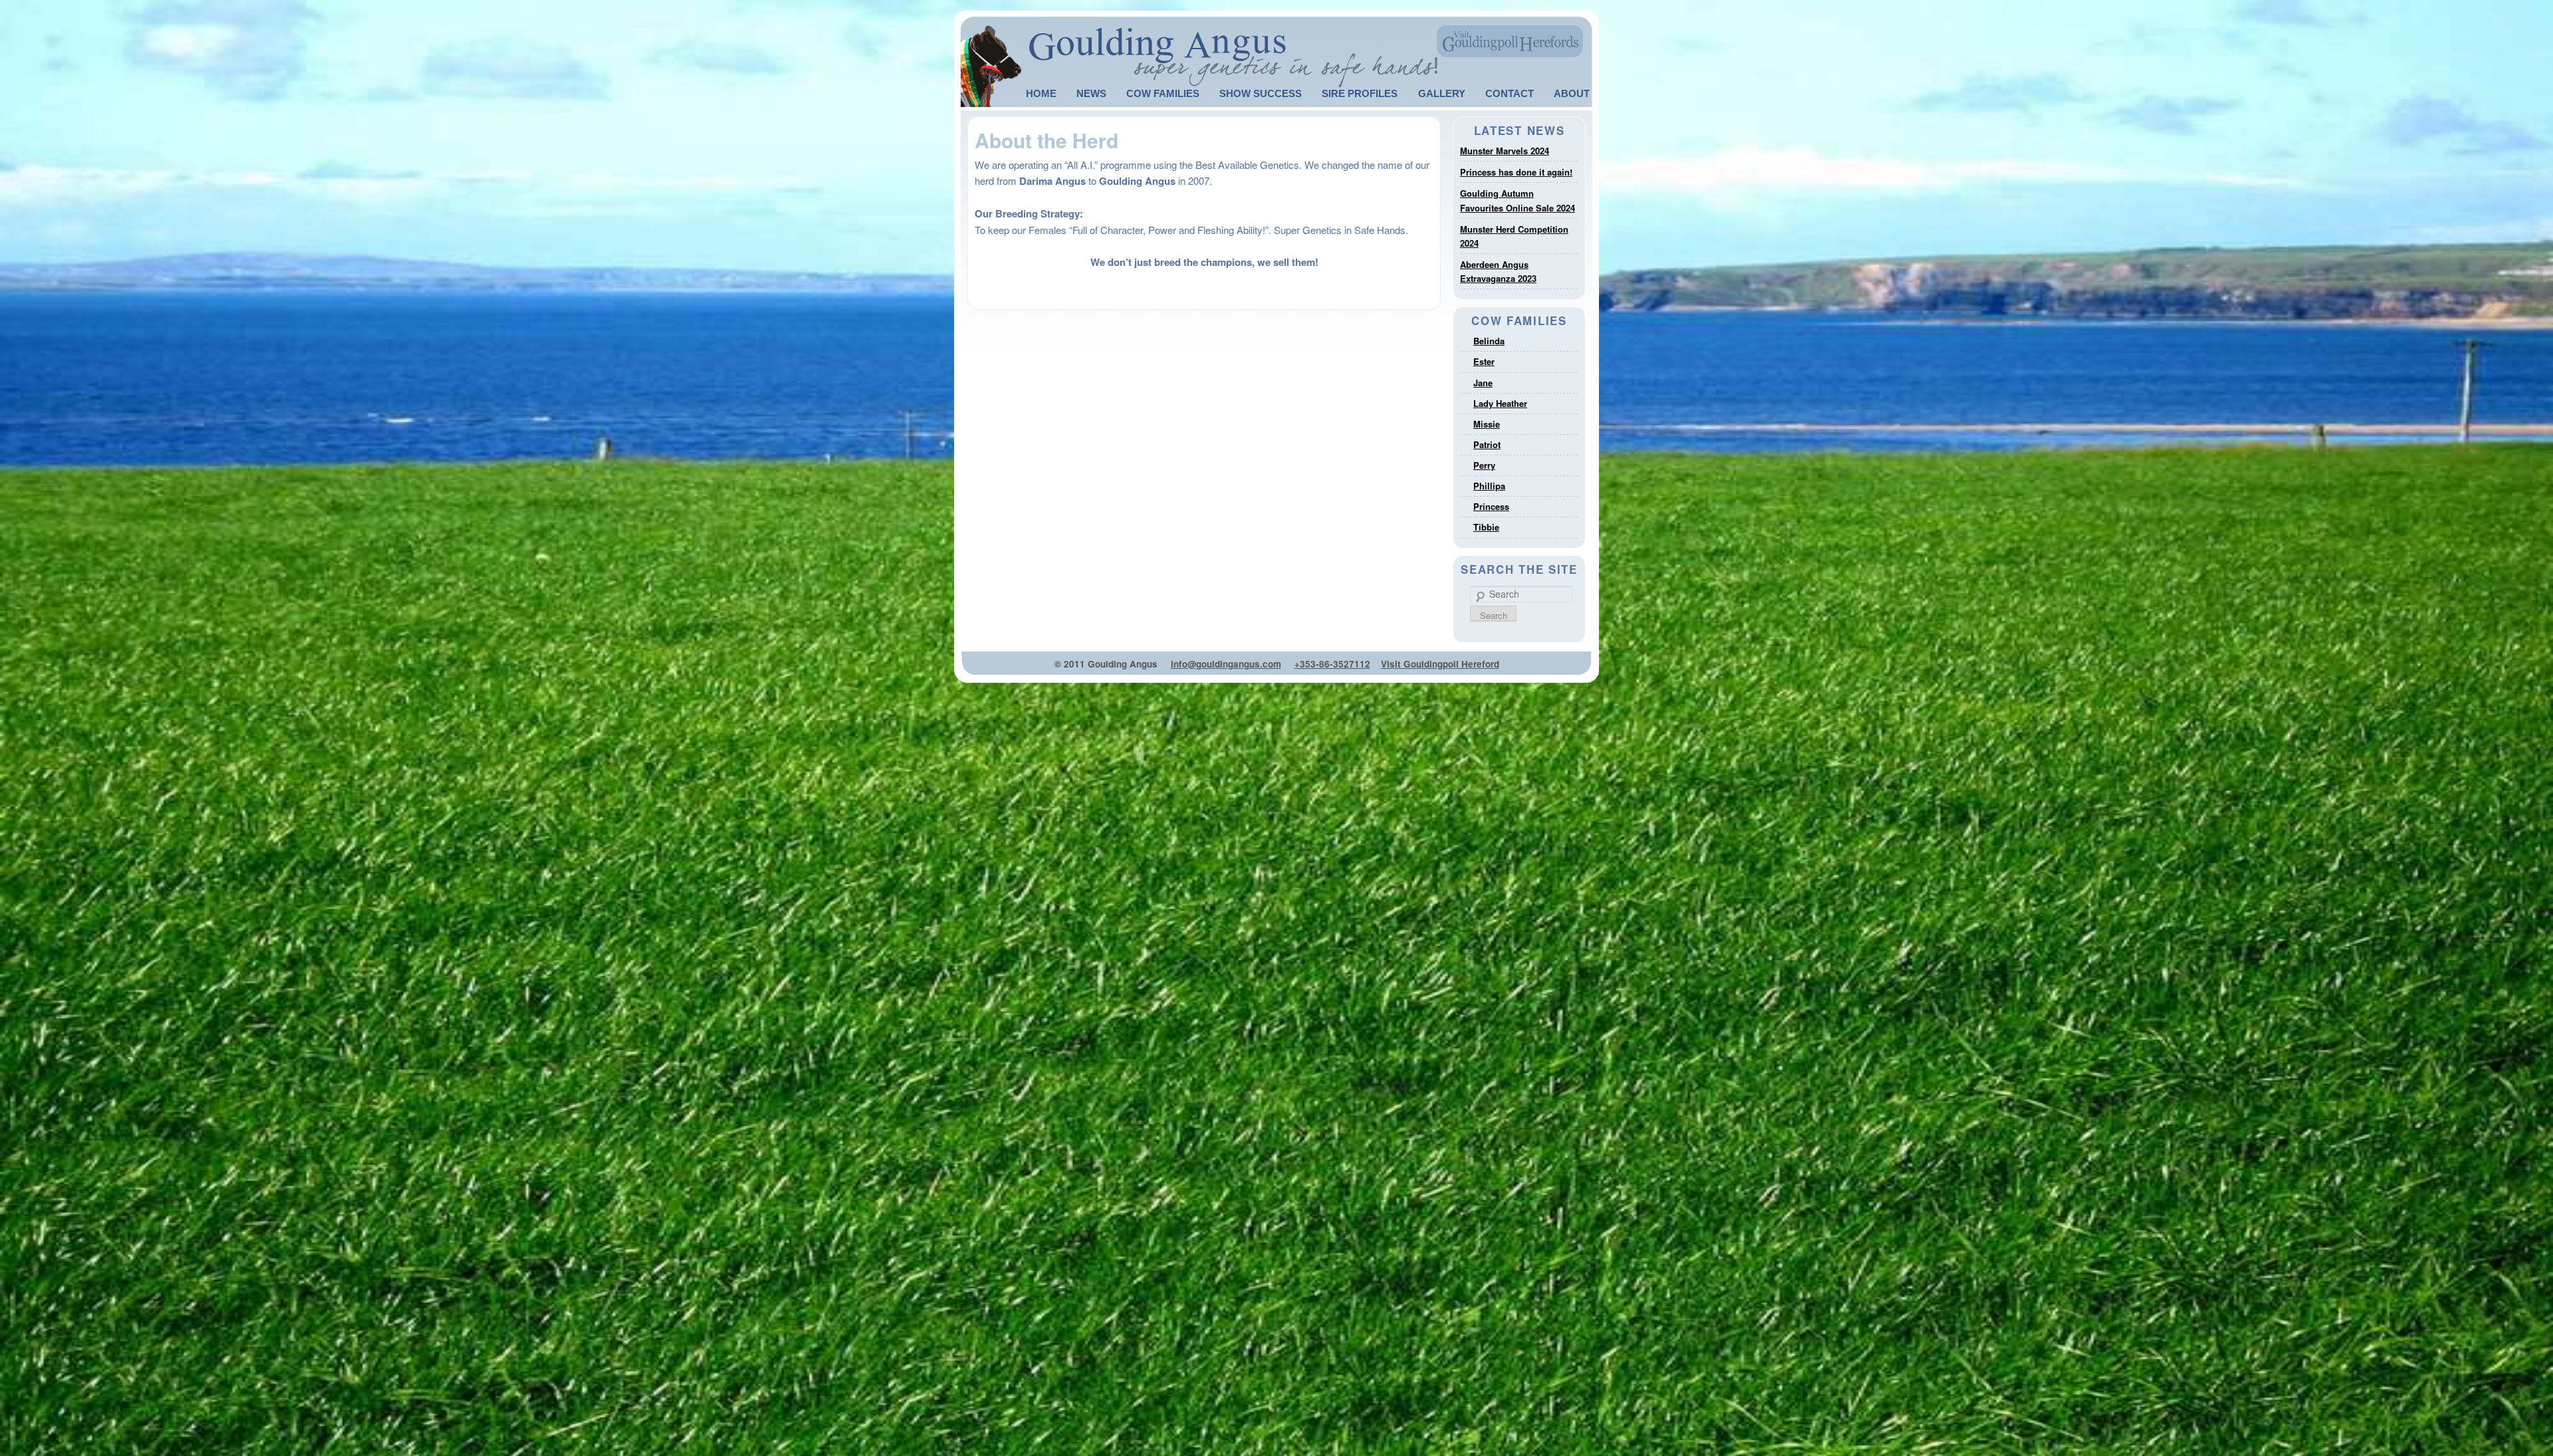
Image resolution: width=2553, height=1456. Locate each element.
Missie (1487, 424)
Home (1041, 93)
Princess (1491, 506)
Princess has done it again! (1516, 172)
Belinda (1489, 341)
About (1572, 93)
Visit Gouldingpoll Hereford (1440, 664)
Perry (1484, 465)
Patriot (1487, 444)
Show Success (1261, 93)
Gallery (1442, 93)
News (1091, 93)
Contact (1510, 93)
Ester (1484, 361)
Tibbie (1486, 527)
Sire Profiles (1360, 93)
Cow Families (1163, 93)
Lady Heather (1500, 403)
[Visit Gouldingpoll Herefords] (1511, 40)
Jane (1483, 383)
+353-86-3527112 (1332, 664)
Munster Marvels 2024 (1505, 151)
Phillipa (1489, 486)
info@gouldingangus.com (1226, 664)
